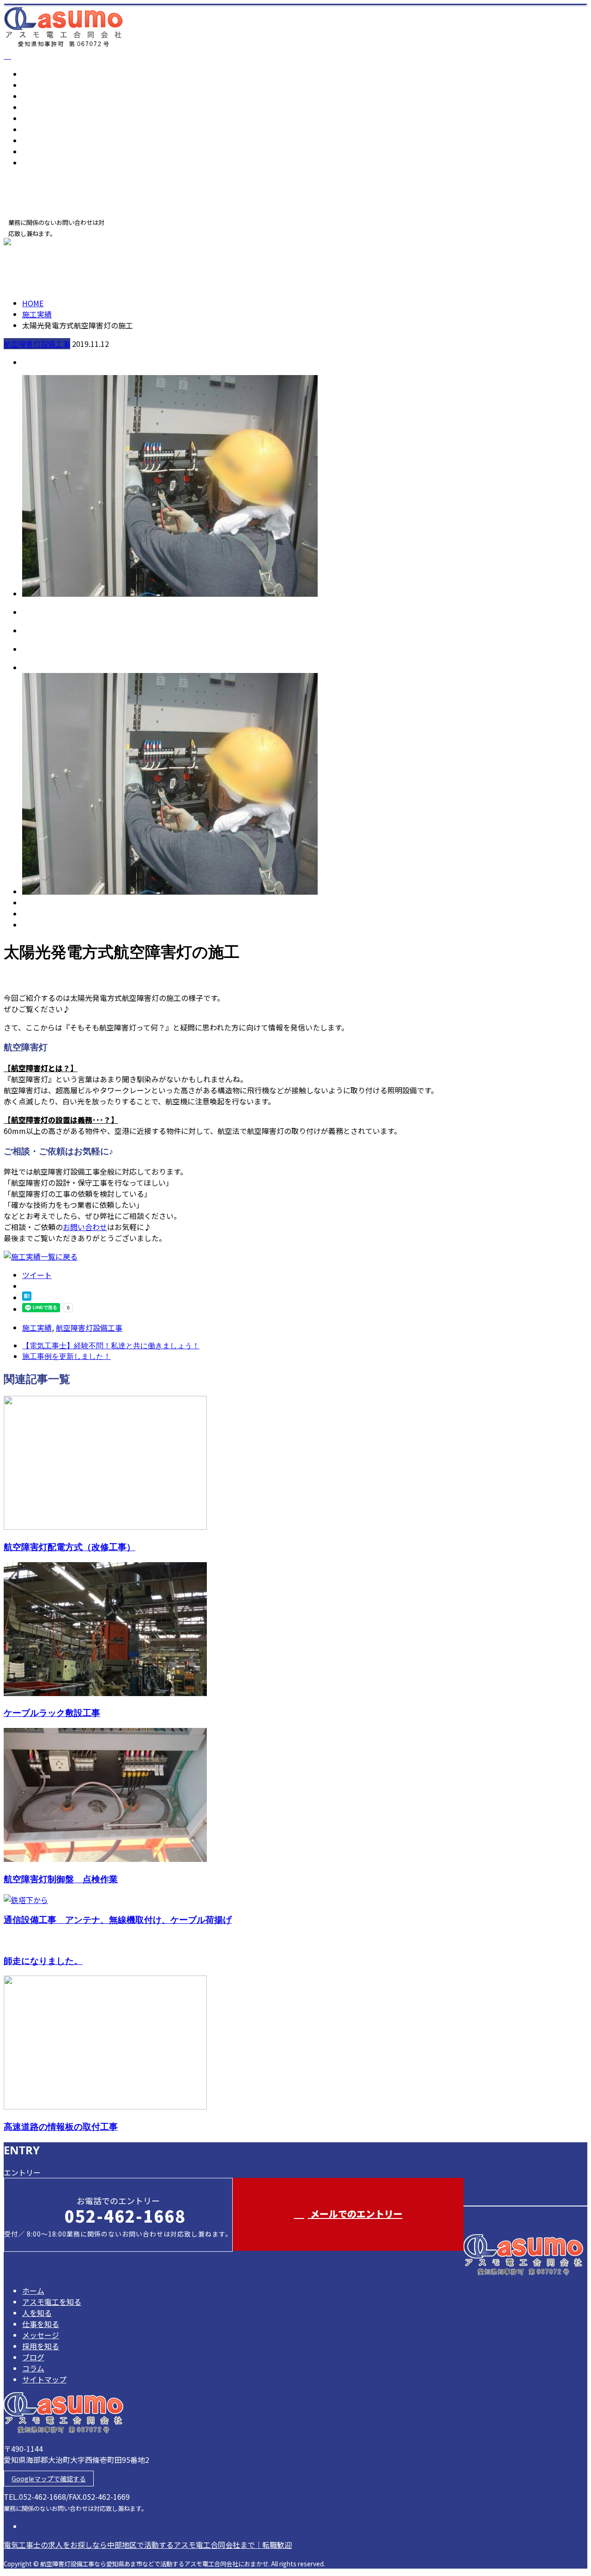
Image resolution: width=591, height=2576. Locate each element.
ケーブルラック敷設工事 (52, 1712)
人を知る (37, 96)
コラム (33, 152)
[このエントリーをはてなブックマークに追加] (27, 1297)
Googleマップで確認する (49, 2479)
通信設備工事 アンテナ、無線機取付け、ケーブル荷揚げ (118, 1919)
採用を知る (41, 129)
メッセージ (41, 118)
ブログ (33, 140)
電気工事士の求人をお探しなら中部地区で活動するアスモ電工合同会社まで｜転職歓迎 (148, 2545)
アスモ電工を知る (52, 85)
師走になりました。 (43, 1961)
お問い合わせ (85, 1227)
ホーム (33, 74)
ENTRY (36, 243)
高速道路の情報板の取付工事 (61, 2126)
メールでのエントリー (355, 2214)
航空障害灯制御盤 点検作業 (61, 1879)
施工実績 (37, 1327)
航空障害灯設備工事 (37, 344)
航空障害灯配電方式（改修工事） (69, 1547)
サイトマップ (44, 163)
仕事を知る (41, 107)
